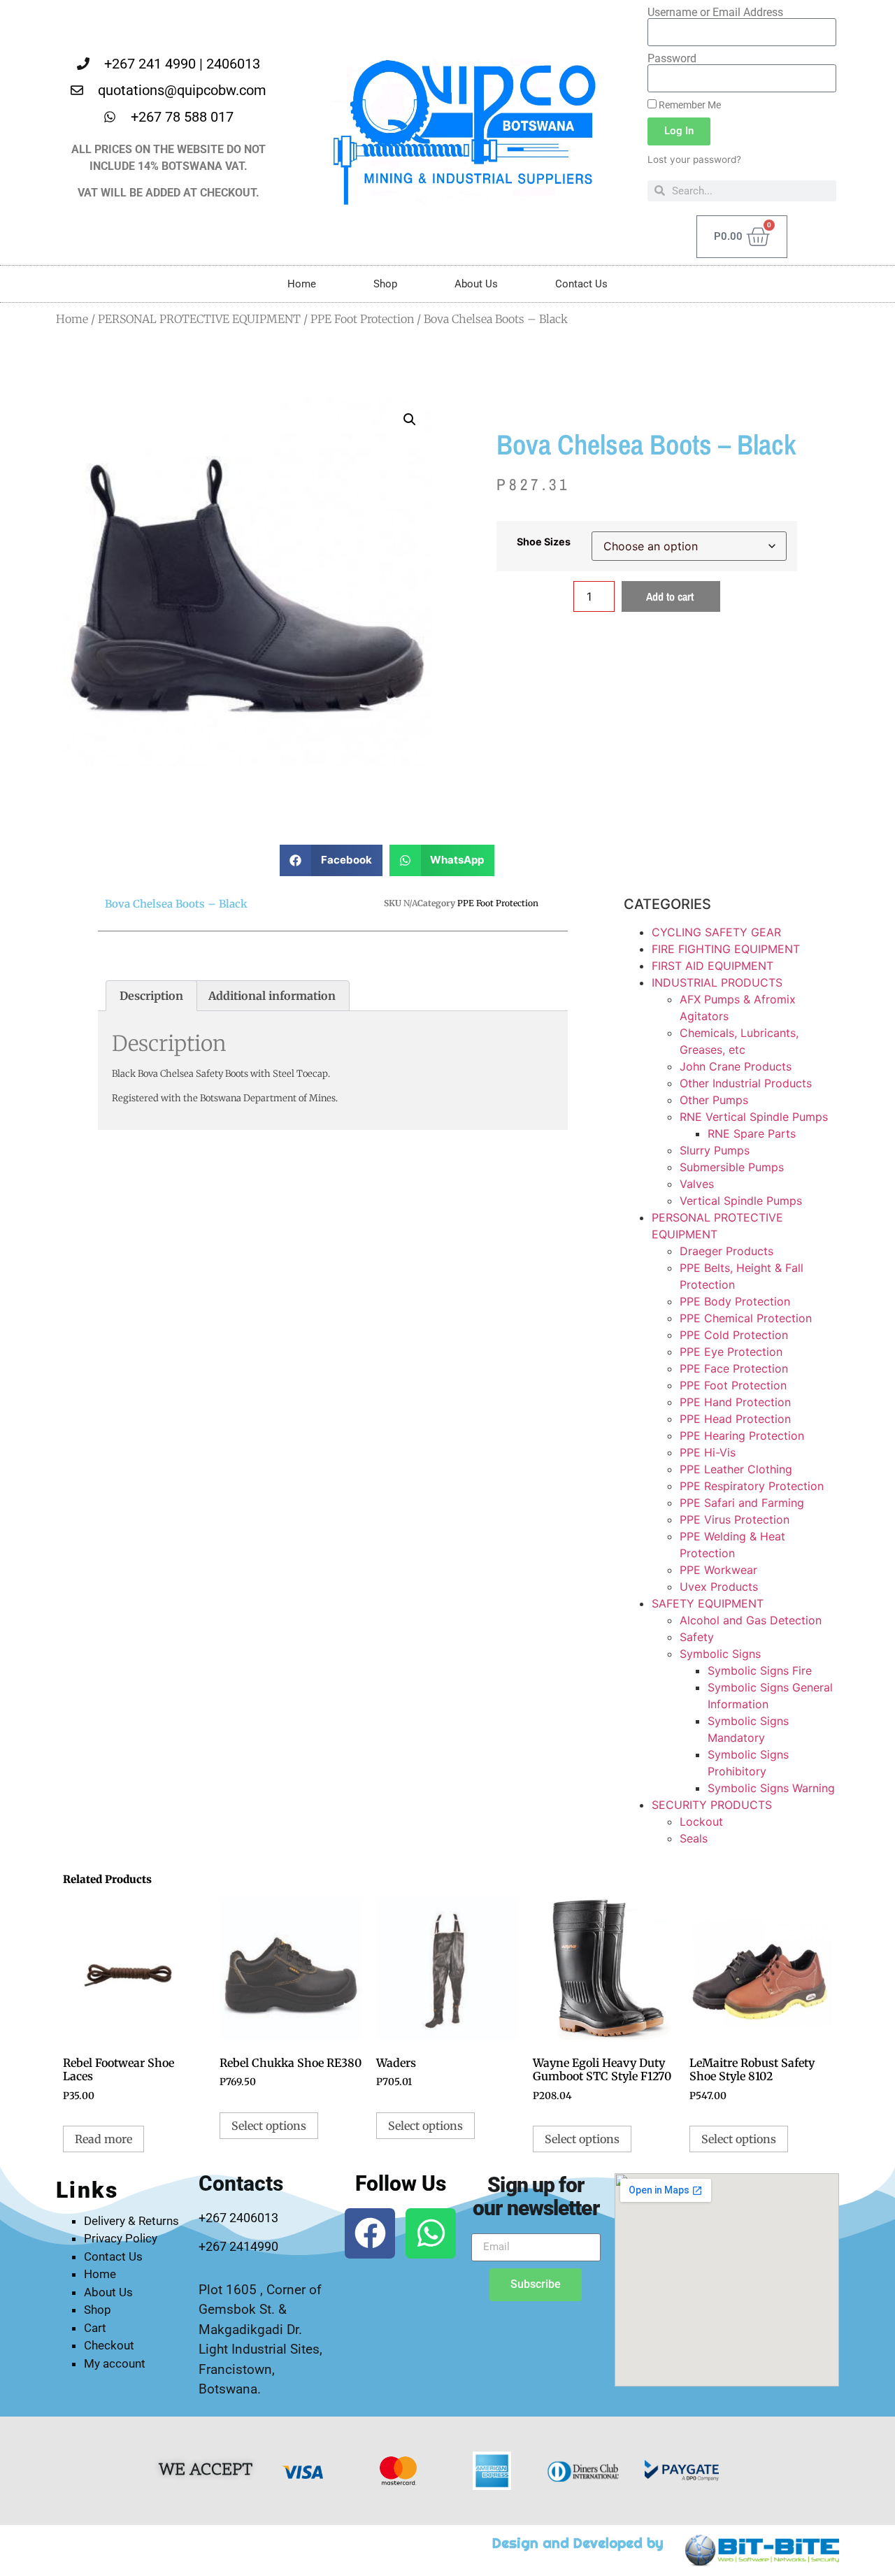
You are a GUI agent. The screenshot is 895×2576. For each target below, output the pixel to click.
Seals (694, 1838)
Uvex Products (719, 1587)
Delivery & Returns (131, 2221)
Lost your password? (694, 159)
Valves (697, 1184)
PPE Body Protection (735, 1301)
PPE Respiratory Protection (752, 1486)
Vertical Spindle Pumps (741, 1201)
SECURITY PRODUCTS (712, 1805)
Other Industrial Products (746, 1083)
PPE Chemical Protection (746, 1318)
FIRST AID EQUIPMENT (713, 966)
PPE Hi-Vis (708, 1452)
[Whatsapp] (431, 2233)
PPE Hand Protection (735, 1402)
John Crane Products (736, 1066)
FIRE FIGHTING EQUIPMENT (726, 949)
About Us (476, 284)
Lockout (701, 1822)
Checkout (109, 2345)
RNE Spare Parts (752, 1133)
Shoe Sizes (544, 542)
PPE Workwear (718, 1570)
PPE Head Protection (735, 1419)
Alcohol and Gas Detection (751, 1620)
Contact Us (581, 284)
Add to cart (670, 596)
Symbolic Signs (720, 1654)
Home (302, 284)
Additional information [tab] (272, 996)
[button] (410, 420)
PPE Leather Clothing (736, 1469)
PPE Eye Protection (731, 1352)
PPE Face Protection (734, 1368)
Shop (385, 284)
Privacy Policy (121, 2238)
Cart (95, 2328)
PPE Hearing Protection (742, 1436)
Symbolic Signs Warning (771, 1788)
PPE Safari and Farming (742, 1503)
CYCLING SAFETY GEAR (716, 932)
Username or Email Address (715, 13)
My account (115, 2363)
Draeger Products (726, 1251)
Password (672, 59)
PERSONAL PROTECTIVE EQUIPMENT (199, 319)
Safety (697, 1637)
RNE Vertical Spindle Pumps (754, 1117)
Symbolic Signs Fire (760, 1670)
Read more (103, 2139)
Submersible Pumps (732, 1167)
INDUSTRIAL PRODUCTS (717, 982)
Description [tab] (151, 996)
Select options (269, 2126)
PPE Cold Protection (734, 1335)
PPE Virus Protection (735, 1519)
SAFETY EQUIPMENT (708, 1603)
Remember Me (689, 105)
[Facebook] (370, 2233)
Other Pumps (714, 1100)
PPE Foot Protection (362, 319)
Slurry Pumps (715, 1150)
